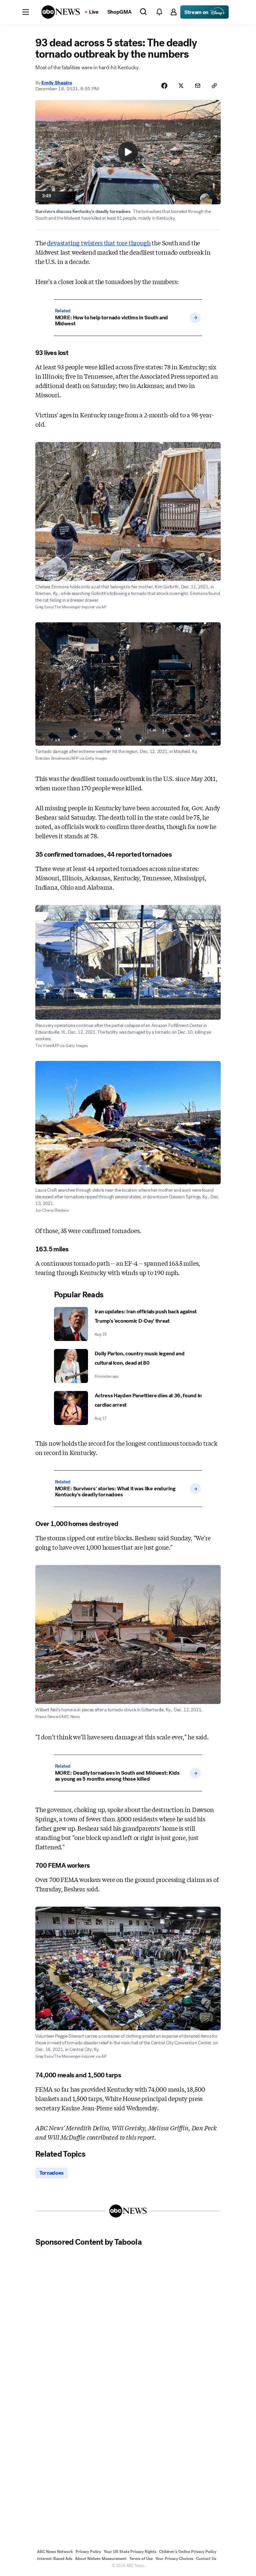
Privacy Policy (88, 2552)
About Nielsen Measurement (101, 2559)
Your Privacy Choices (174, 2559)
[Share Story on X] (181, 86)
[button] (26, 12)
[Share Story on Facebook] (164, 86)
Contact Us (206, 2559)
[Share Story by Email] (198, 86)
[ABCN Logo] (61, 12)
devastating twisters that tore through (99, 243)
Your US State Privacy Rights (130, 2552)
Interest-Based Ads (55, 2559)
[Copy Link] (214, 86)
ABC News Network (55, 2552)
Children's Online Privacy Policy (188, 2552)
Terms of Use (141, 2559)
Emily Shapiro (56, 83)
